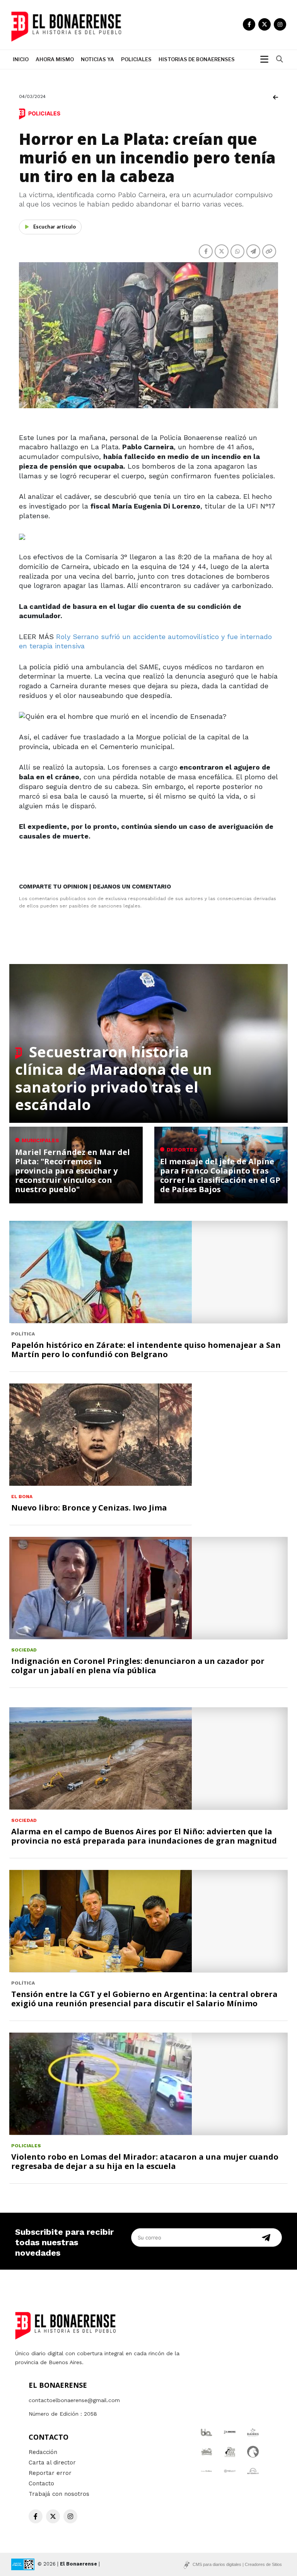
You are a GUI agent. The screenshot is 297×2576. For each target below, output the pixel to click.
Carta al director (52, 2463)
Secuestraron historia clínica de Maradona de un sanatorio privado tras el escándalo (114, 1078)
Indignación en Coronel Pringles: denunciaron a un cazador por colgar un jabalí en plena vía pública (138, 1666)
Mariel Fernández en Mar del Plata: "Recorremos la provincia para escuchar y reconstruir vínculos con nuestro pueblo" (73, 1171)
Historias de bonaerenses (197, 59)
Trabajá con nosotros (59, 2494)
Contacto (41, 2483)
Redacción (43, 2452)
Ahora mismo (55, 59)
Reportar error (50, 2473)
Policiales (136, 59)
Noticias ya (97, 59)
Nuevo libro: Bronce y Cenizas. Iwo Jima (89, 1508)
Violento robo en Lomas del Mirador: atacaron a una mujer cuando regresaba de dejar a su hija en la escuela (145, 2161)
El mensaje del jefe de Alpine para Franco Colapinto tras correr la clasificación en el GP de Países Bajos (220, 1175)
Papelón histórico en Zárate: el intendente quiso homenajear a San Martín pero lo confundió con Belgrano (146, 1350)
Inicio (21, 59)
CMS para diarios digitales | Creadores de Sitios (237, 2564)
